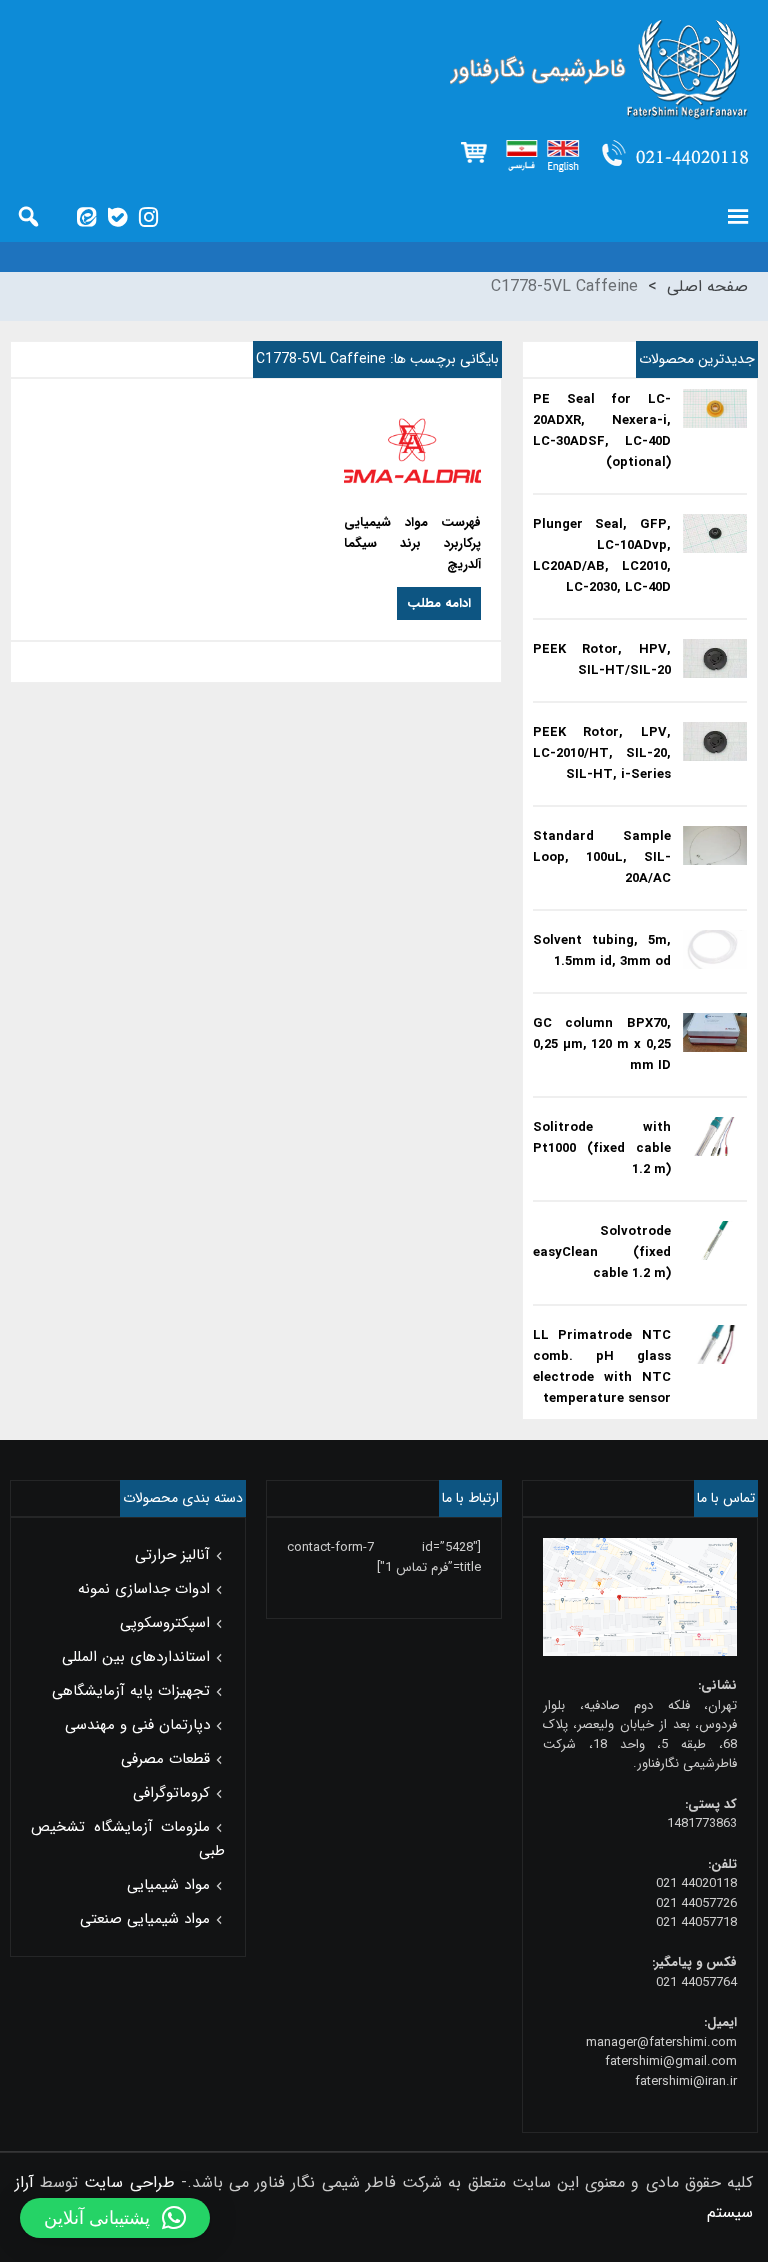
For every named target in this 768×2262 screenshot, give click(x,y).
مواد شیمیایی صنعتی (145, 1919)
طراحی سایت (129, 2182)
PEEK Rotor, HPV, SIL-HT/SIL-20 (602, 660)
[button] (115, 2218)
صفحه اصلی (707, 286)
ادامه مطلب (439, 603)
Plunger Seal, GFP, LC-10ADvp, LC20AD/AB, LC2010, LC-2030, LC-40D (602, 556)
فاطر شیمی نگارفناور (384, 70)
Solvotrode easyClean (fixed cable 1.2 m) (602, 1252)
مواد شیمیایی (168, 1885)
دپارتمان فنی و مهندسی (137, 1725)
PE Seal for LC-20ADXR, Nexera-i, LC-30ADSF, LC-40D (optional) (602, 431)
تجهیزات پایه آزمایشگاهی (131, 1691)
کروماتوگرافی (171, 1793)
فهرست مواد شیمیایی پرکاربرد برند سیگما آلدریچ (412, 543)
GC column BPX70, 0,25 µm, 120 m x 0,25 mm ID (602, 1044)
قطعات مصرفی (165, 1759)
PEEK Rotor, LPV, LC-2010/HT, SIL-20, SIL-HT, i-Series (602, 753)
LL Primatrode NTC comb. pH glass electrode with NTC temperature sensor (602, 1367)
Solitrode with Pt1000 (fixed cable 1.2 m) (602, 1148)
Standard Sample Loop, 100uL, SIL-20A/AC (602, 857)
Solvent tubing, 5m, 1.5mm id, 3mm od (602, 951)
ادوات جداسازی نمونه (144, 1589)
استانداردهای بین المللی (136, 1657)
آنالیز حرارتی (172, 1555)
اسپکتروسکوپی (165, 1623)
